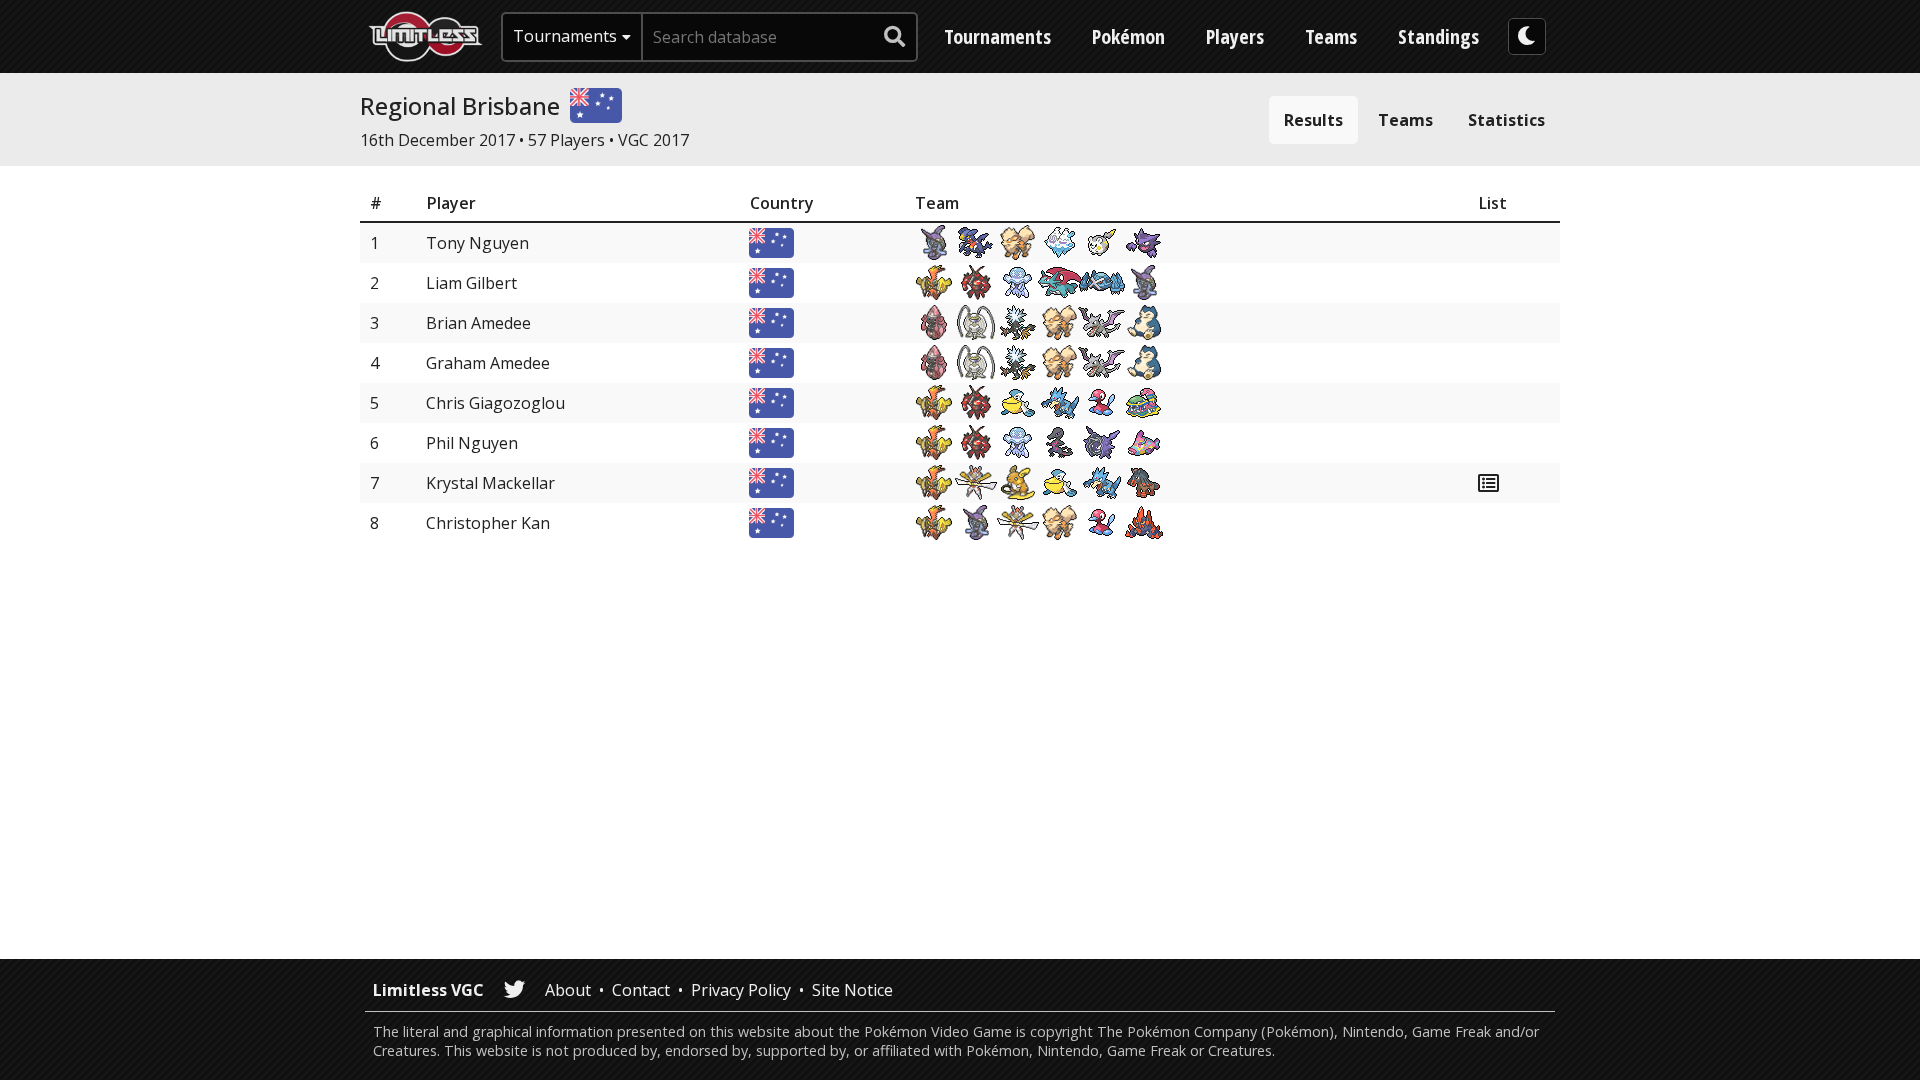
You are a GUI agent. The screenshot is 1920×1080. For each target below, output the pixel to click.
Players (1235, 36)
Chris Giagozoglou (495, 403)
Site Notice (852, 990)
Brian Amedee (478, 323)
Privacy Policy (741, 990)
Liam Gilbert (471, 283)
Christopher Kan (488, 523)
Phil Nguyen (472, 443)
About (568, 990)
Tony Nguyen (477, 243)
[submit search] (895, 37)
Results (1313, 120)
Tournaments (997, 36)
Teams (1331, 36)
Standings (1438, 36)
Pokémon (1128, 36)
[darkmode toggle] (1527, 36)
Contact (641, 990)
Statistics (1506, 120)
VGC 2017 (653, 140)
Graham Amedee (488, 363)
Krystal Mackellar (490, 483)
